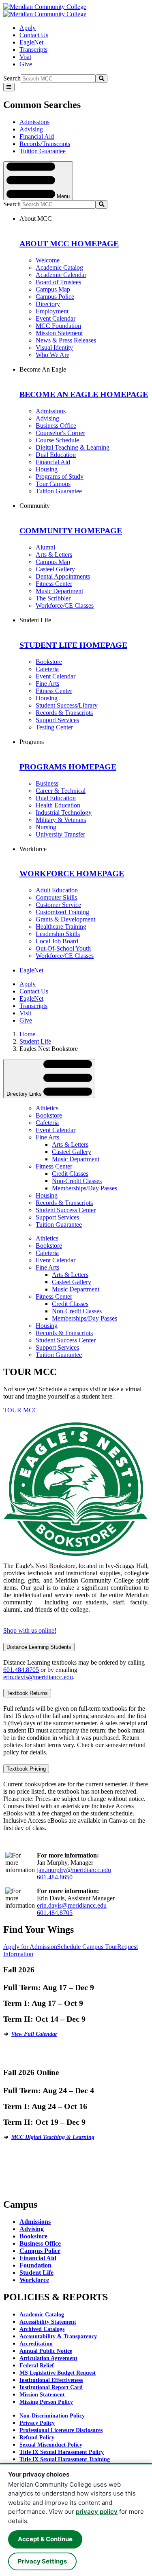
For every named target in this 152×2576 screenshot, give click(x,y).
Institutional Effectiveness (51, 2380)
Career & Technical (61, 791)
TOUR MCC (20, 1410)
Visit (25, 57)
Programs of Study (60, 477)
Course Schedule (57, 440)
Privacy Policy (37, 2423)
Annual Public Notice (46, 2351)
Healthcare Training (61, 927)
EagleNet (31, 42)
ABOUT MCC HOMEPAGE (69, 243)
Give (26, 64)
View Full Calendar (34, 2034)
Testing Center (54, 727)
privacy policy (97, 2512)
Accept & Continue (45, 2539)
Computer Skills (56, 897)
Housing (47, 469)
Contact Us (34, 35)
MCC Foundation (58, 326)
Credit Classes (70, 1174)
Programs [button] (32, 742)
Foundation (35, 2265)
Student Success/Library (67, 705)
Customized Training (62, 912)
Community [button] (35, 506)
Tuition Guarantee (43, 151)
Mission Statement (59, 333)
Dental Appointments (63, 576)
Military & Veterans (61, 820)
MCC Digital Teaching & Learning (53, 2137)
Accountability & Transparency (58, 2336)
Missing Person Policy (46, 2402)
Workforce (34, 2280)
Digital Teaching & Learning (73, 447)
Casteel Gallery (55, 569)
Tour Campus (53, 484)
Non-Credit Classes (77, 1181)
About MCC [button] (36, 219)
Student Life (35, 1041)
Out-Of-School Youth (63, 948)
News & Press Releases (66, 340)
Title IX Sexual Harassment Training (65, 2459)
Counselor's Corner (60, 433)
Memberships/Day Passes (85, 1188)
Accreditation (36, 2344)
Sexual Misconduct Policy (51, 2445)
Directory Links (25, 1094)
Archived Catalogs (42, 2329)
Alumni (45, 547)
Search (12, 78)
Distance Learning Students (39, 1647)
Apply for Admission (30, 1947)
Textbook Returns (27, 1693)
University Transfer (60, 834)
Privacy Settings (42, 2561)
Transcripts (33, 50)
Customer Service (58, 905)
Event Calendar (56, 318)
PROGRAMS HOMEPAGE (68, 767)
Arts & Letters (54, 555)
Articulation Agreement (48, 2358)
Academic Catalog (59, 267)
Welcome (48, 260)
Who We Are (52, 355)
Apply (28, 28)
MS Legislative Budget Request (58, 2373)
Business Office (56, 426)
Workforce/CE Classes (65, 605)
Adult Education (57, 890)
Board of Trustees (58, 282)
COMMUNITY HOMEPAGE (71, 530)
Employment (52, 311)
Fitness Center (54, 584)
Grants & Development (65, 919)
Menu (62, 196)
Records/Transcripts (45, 144)
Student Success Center (66, 1210)
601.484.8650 (55, 1877)
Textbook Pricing (26, 1769)
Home (27, 1034)
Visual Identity (54, 348)
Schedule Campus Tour (87, 1947)
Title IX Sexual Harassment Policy (62, 2452)
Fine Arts (47, 684)
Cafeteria (47, 669)
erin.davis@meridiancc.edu (38, 1677)
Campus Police (55, 297)
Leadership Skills (58, 934)
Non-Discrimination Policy (52, 2416)
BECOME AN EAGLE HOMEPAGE (84, 394)
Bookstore (49, 662)
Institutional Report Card (51, 2387)
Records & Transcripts (64, 713)
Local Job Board (57, 941)
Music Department (59, 591)
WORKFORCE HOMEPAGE (72, 873)
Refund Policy (37, 2438)
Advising (31, 129)
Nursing (46, 827)
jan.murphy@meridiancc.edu (74, 1870)
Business (47, 783)
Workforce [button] (33, 849)
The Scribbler (53, 598)
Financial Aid (37, 136)
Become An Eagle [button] (43, 369)
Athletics (47, 1108)
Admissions (34, 122)
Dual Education (56, 455)
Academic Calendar (61, 275)
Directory (48, 304)
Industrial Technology (64, 813)
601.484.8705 (21, 1670)
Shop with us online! (30, 1630)
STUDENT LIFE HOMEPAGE (73, 645)
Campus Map (53, 289)
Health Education (58, 805)
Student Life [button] (35, 620)
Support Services (57, 720)
